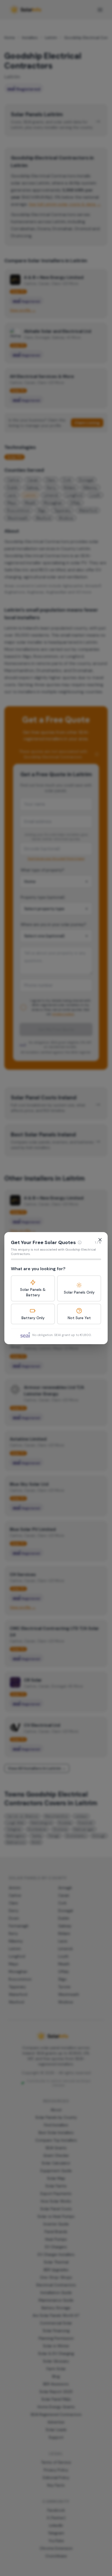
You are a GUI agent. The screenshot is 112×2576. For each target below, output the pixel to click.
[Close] (100, 1240)
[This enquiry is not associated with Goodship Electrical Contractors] (80, 1242)
